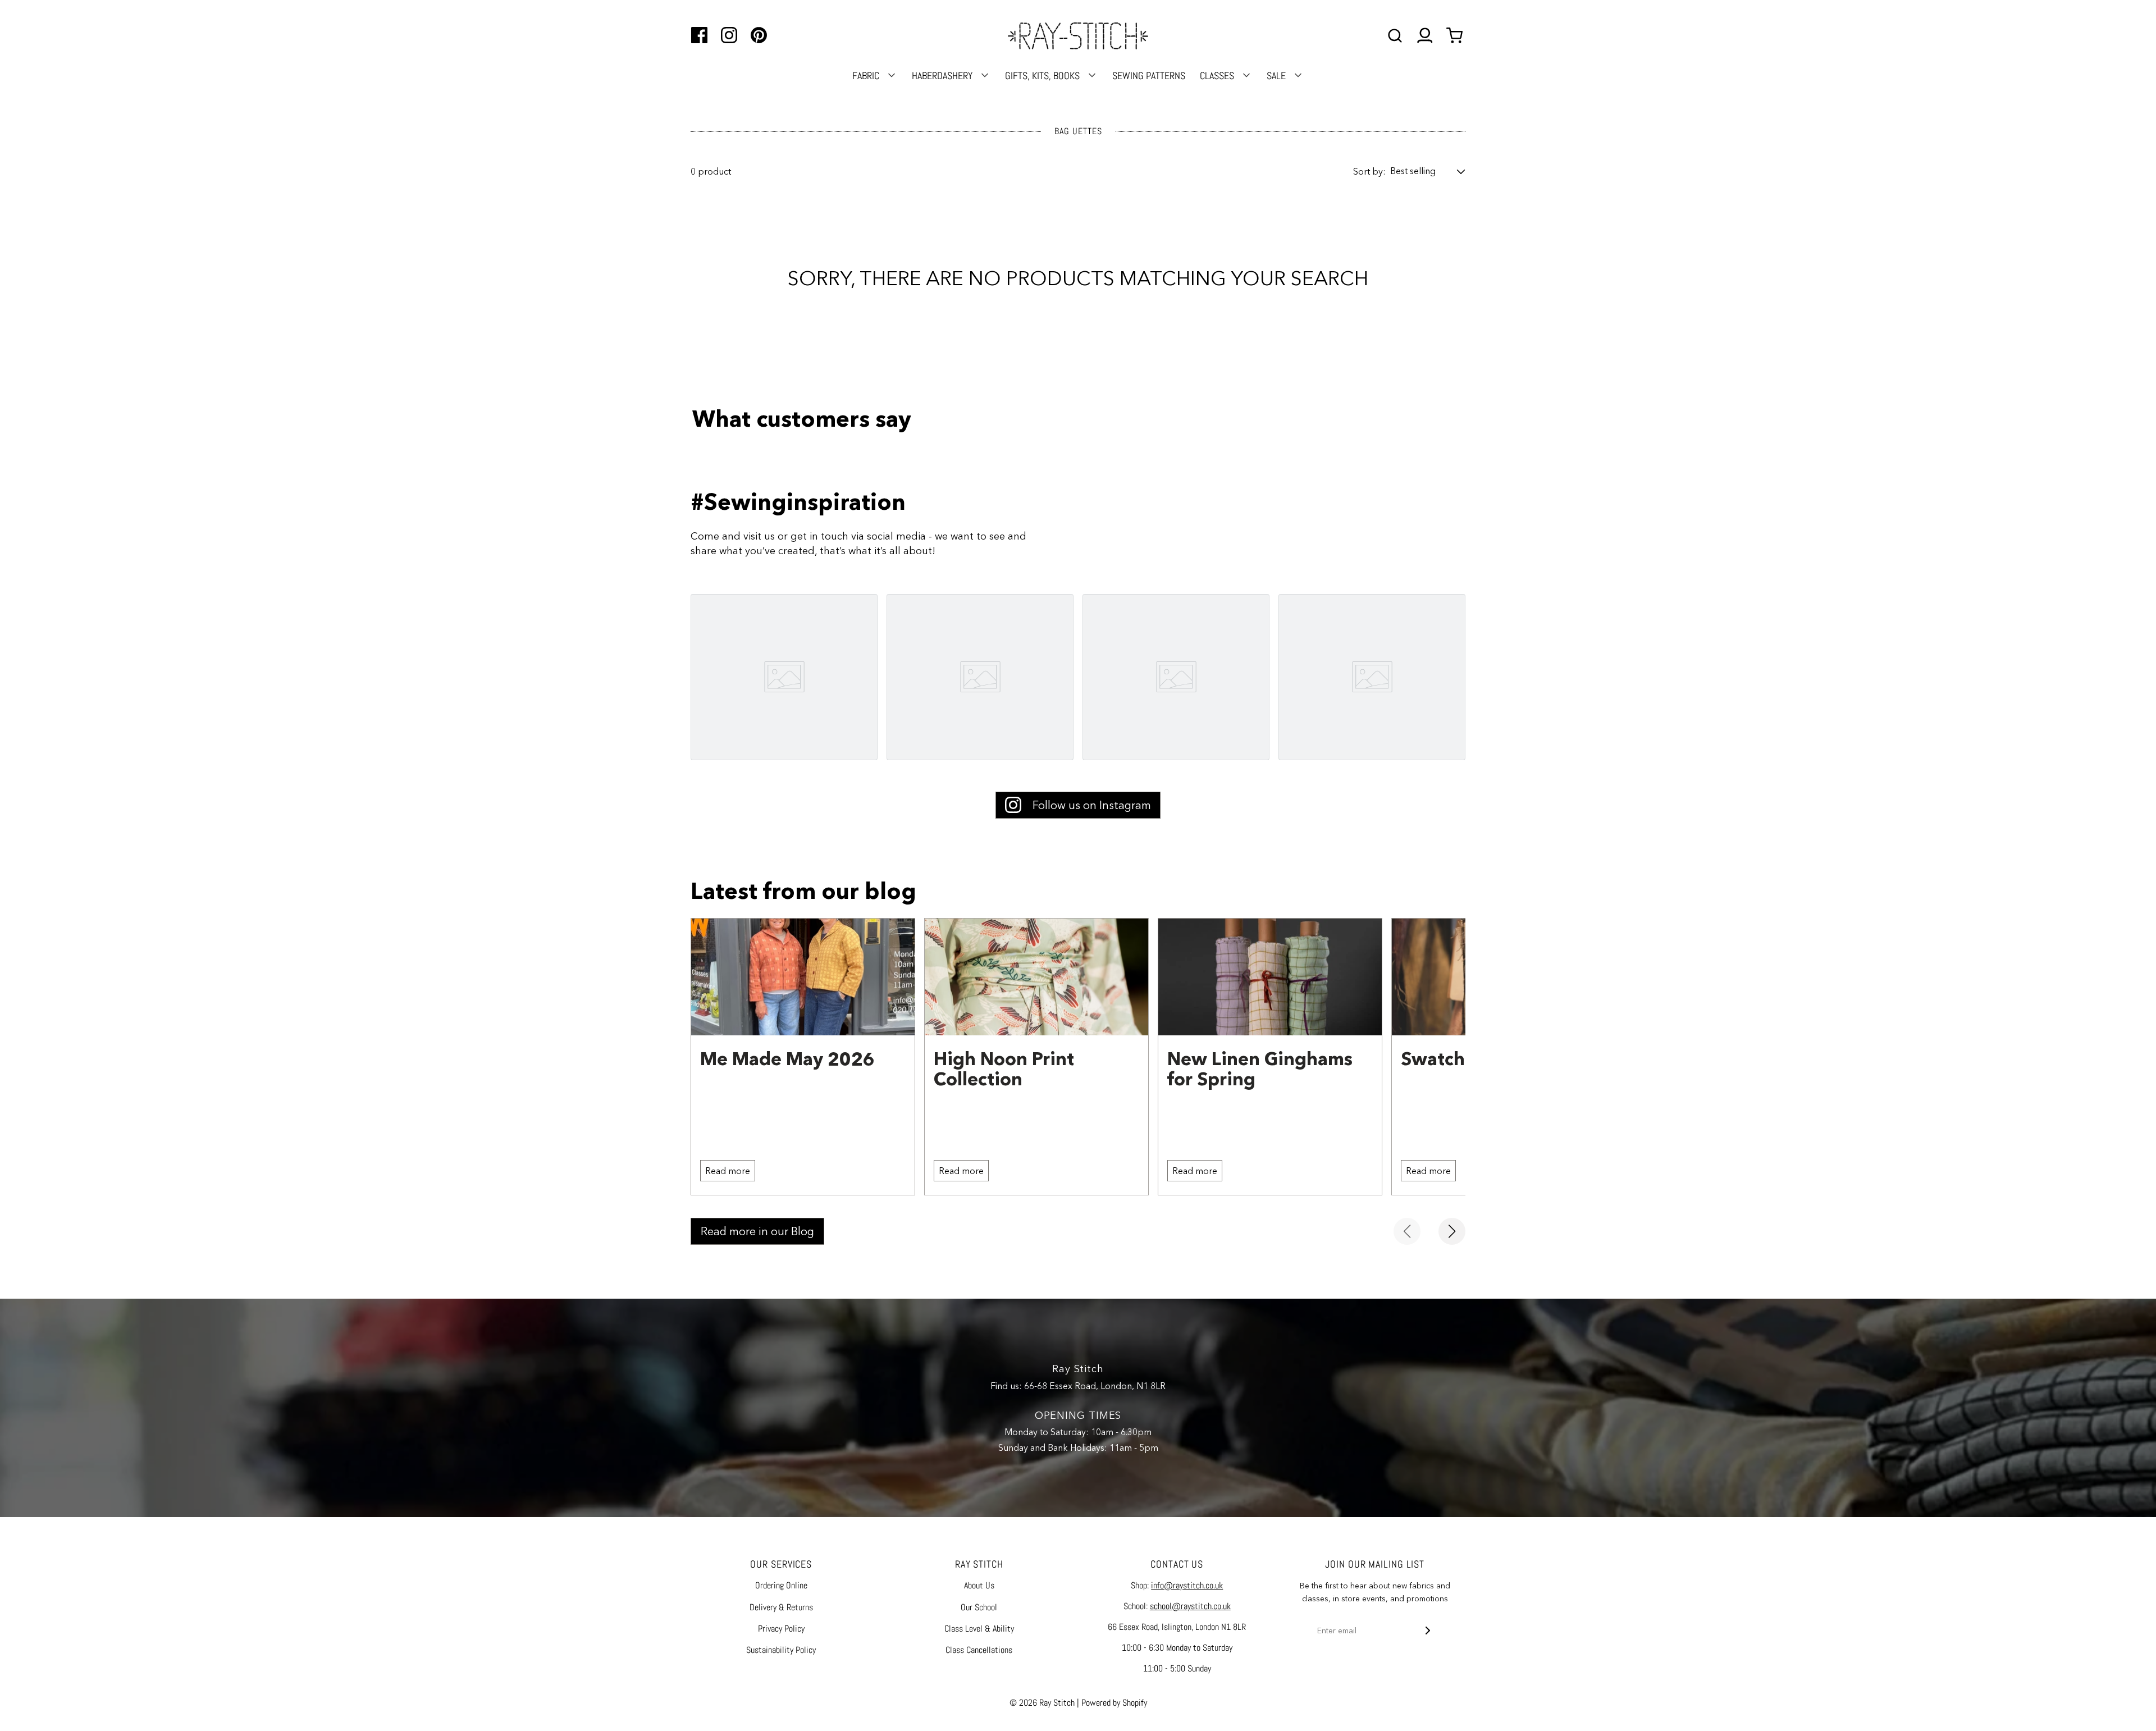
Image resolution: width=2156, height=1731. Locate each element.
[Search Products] (1395, 36)
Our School (979, 1607)
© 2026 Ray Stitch (1042, 1703)
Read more (728, 1171)
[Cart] (1456, 36)
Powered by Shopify (1114, 1703)
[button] (1428, 171)
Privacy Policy (781, 1629)
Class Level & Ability (979, 1629)
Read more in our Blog (757, 1231)
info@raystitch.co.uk (1187, 1585)
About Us (979, 1585)
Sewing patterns (1149, 76)
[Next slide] (1452, 1231)
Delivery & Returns (781, 1607)
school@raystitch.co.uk (1190, 1606)
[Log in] (1425, 36)
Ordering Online (781, 1585)
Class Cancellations (979, 1650)
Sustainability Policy (781, 1650)
